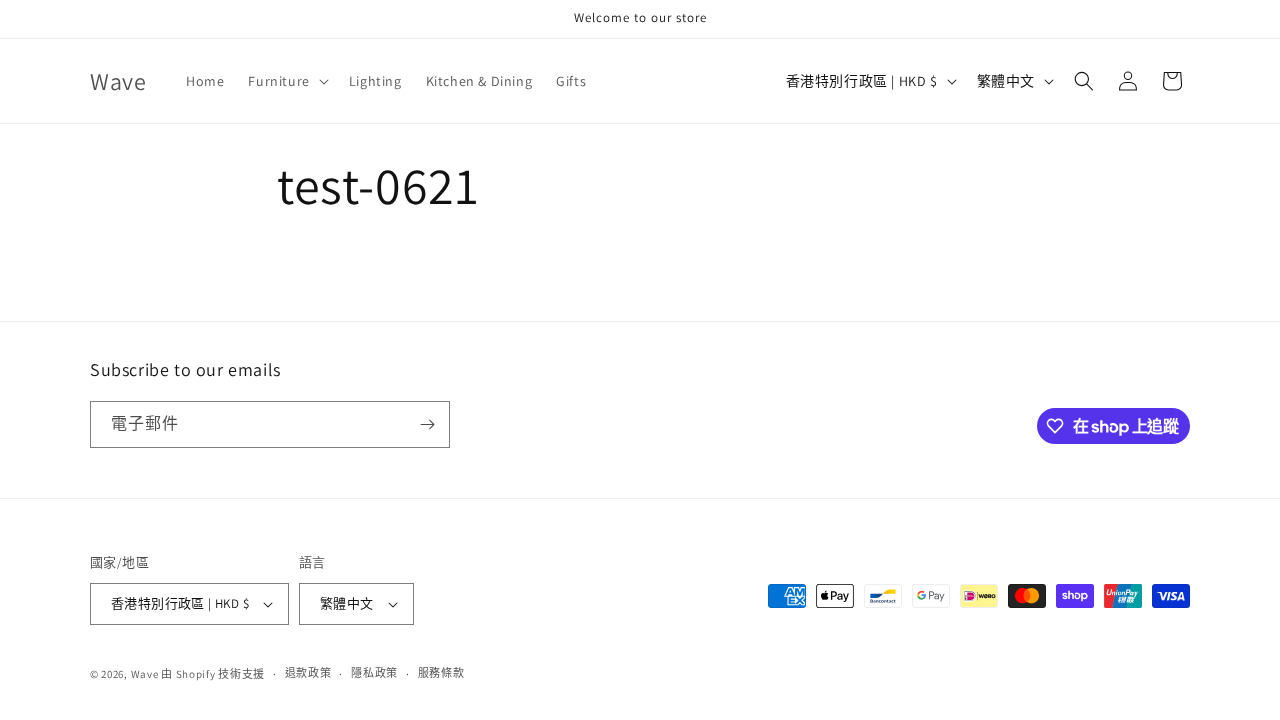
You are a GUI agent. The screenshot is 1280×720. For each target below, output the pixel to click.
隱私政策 (374, 673)
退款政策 (308, 673)
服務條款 (441, 673)
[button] (286, 81)
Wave (145, 674)
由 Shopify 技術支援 (213, 674)
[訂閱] (427, 424)
